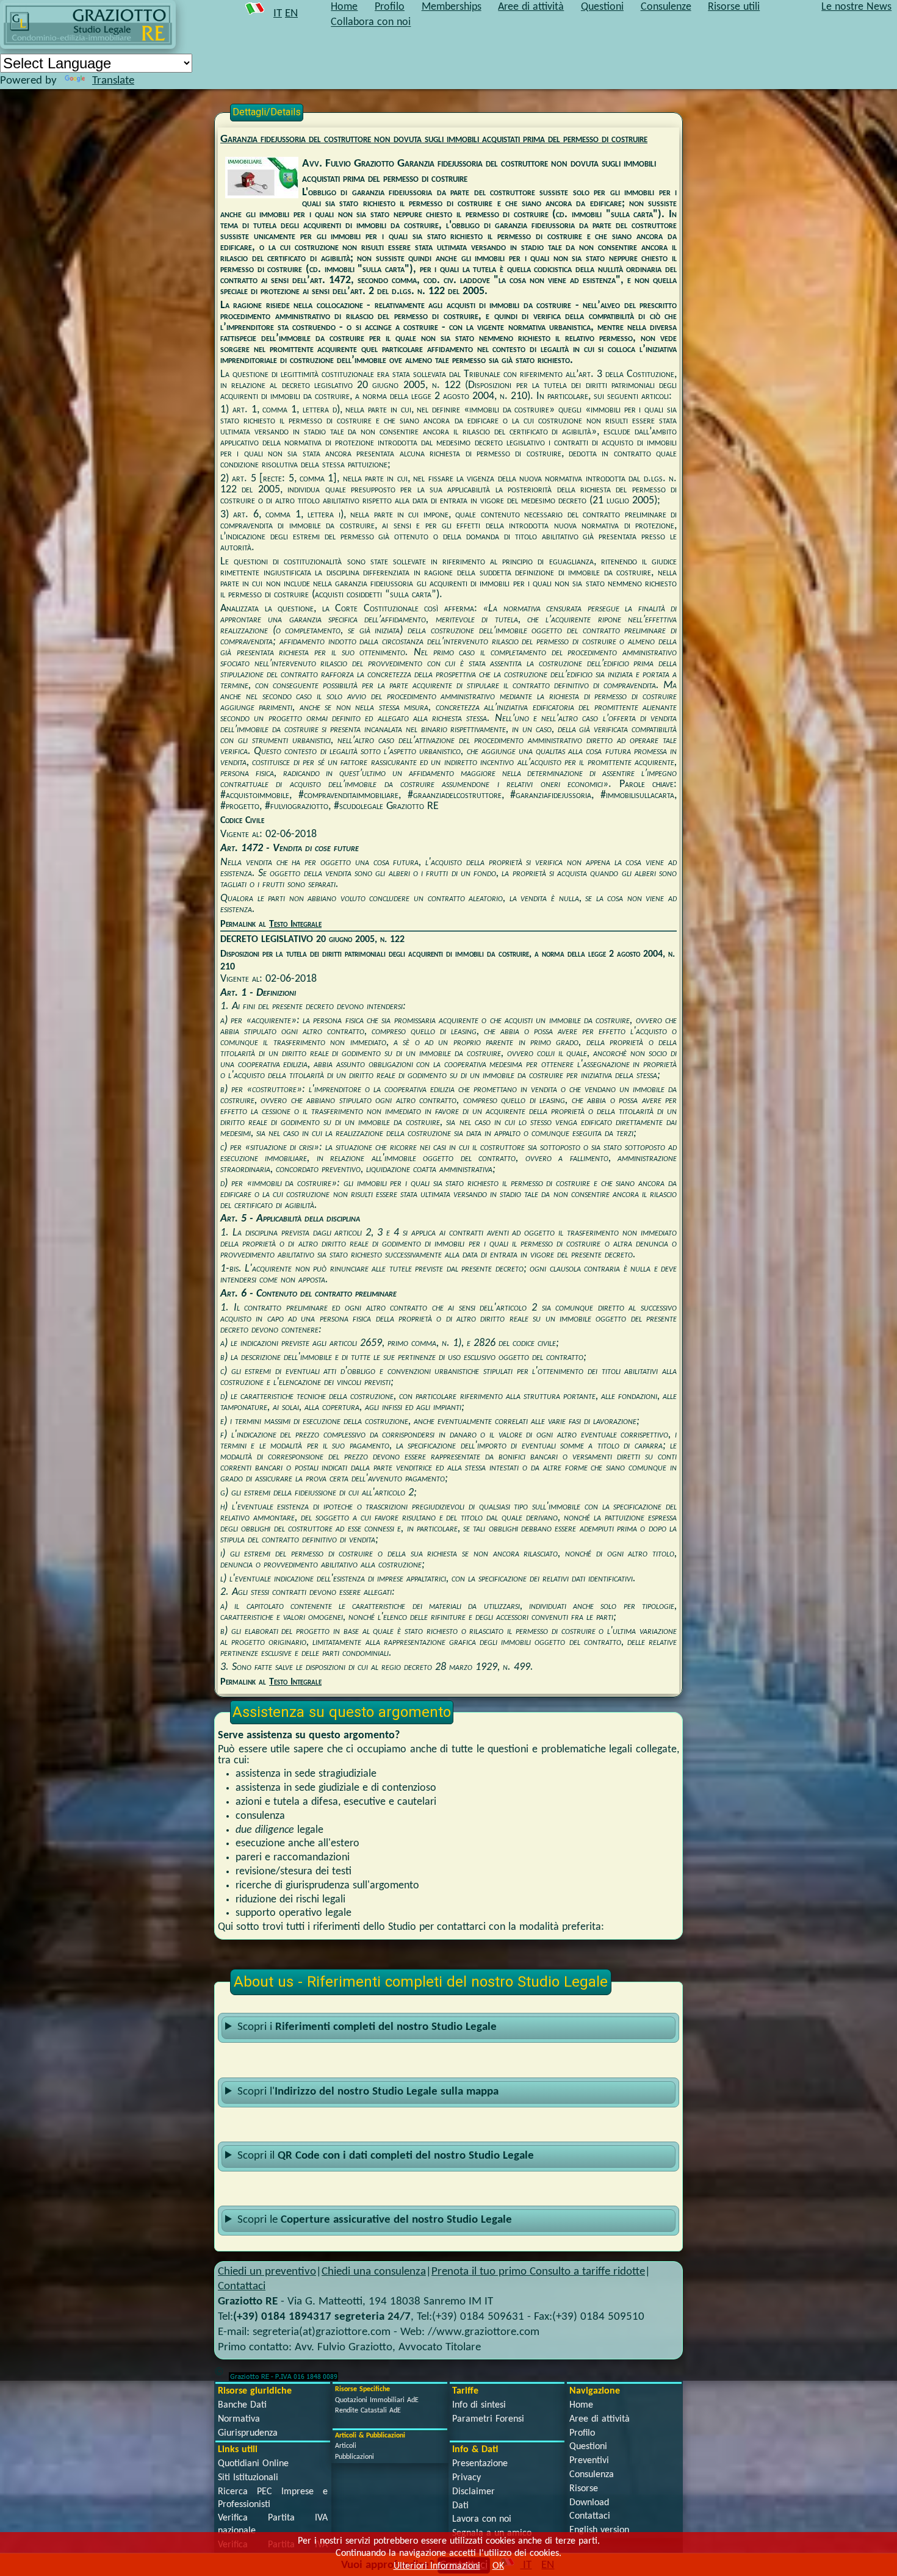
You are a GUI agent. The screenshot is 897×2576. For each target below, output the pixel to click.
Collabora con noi (371, 23)
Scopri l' (368, 2092)
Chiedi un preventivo (267, 2272)
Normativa (239, 2419)
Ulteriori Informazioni (437, 2566)
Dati (460, 2506)
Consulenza (592, 2475)
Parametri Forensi (488, 2419)
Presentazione (480, 2464)
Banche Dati (242, 2405)
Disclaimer (474, 2492)
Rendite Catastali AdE (368, 2411)
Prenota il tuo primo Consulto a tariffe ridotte (538, 2272)
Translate (113, 81)
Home (581, 2405)
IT (278, 14)
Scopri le (375, 2220)
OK (498, 2566)
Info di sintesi (479, 2405)
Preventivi (589, 2461)
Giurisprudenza (248, 2433)
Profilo (582, 2433)
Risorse (584, 2489)
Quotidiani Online (253, 2464)
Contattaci (242, 2286)
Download (589, 2503)
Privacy (467, 2478)
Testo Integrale (295, 924)
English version (599, 2530)
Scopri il (386, 2156)
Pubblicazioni (355, 2457)
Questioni (588, 2447)
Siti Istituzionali (248, 2478)
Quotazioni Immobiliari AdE (377, 2400)
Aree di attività (600, 2419)
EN (291, 14)
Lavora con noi (482, 2519)
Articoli (346, 2446)
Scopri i (367, 2027)
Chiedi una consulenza (374, 2272)
